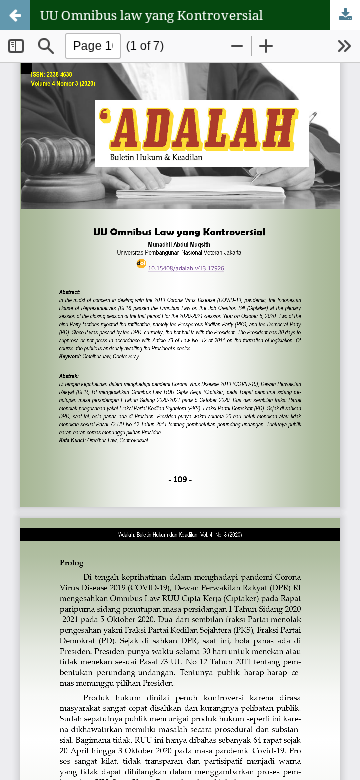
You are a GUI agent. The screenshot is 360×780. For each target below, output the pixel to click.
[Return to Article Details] (15, 15)
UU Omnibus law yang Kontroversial (151, 15)
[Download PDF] (345, 15)
